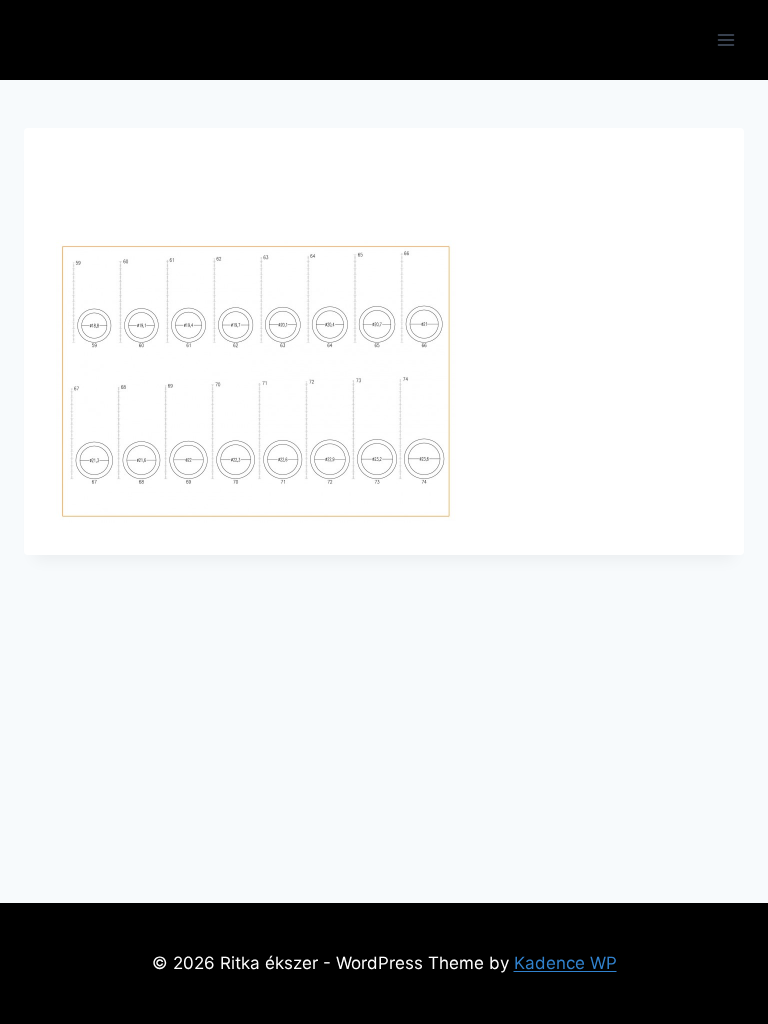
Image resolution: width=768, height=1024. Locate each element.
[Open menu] (725, 39)
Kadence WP (565, 963)
